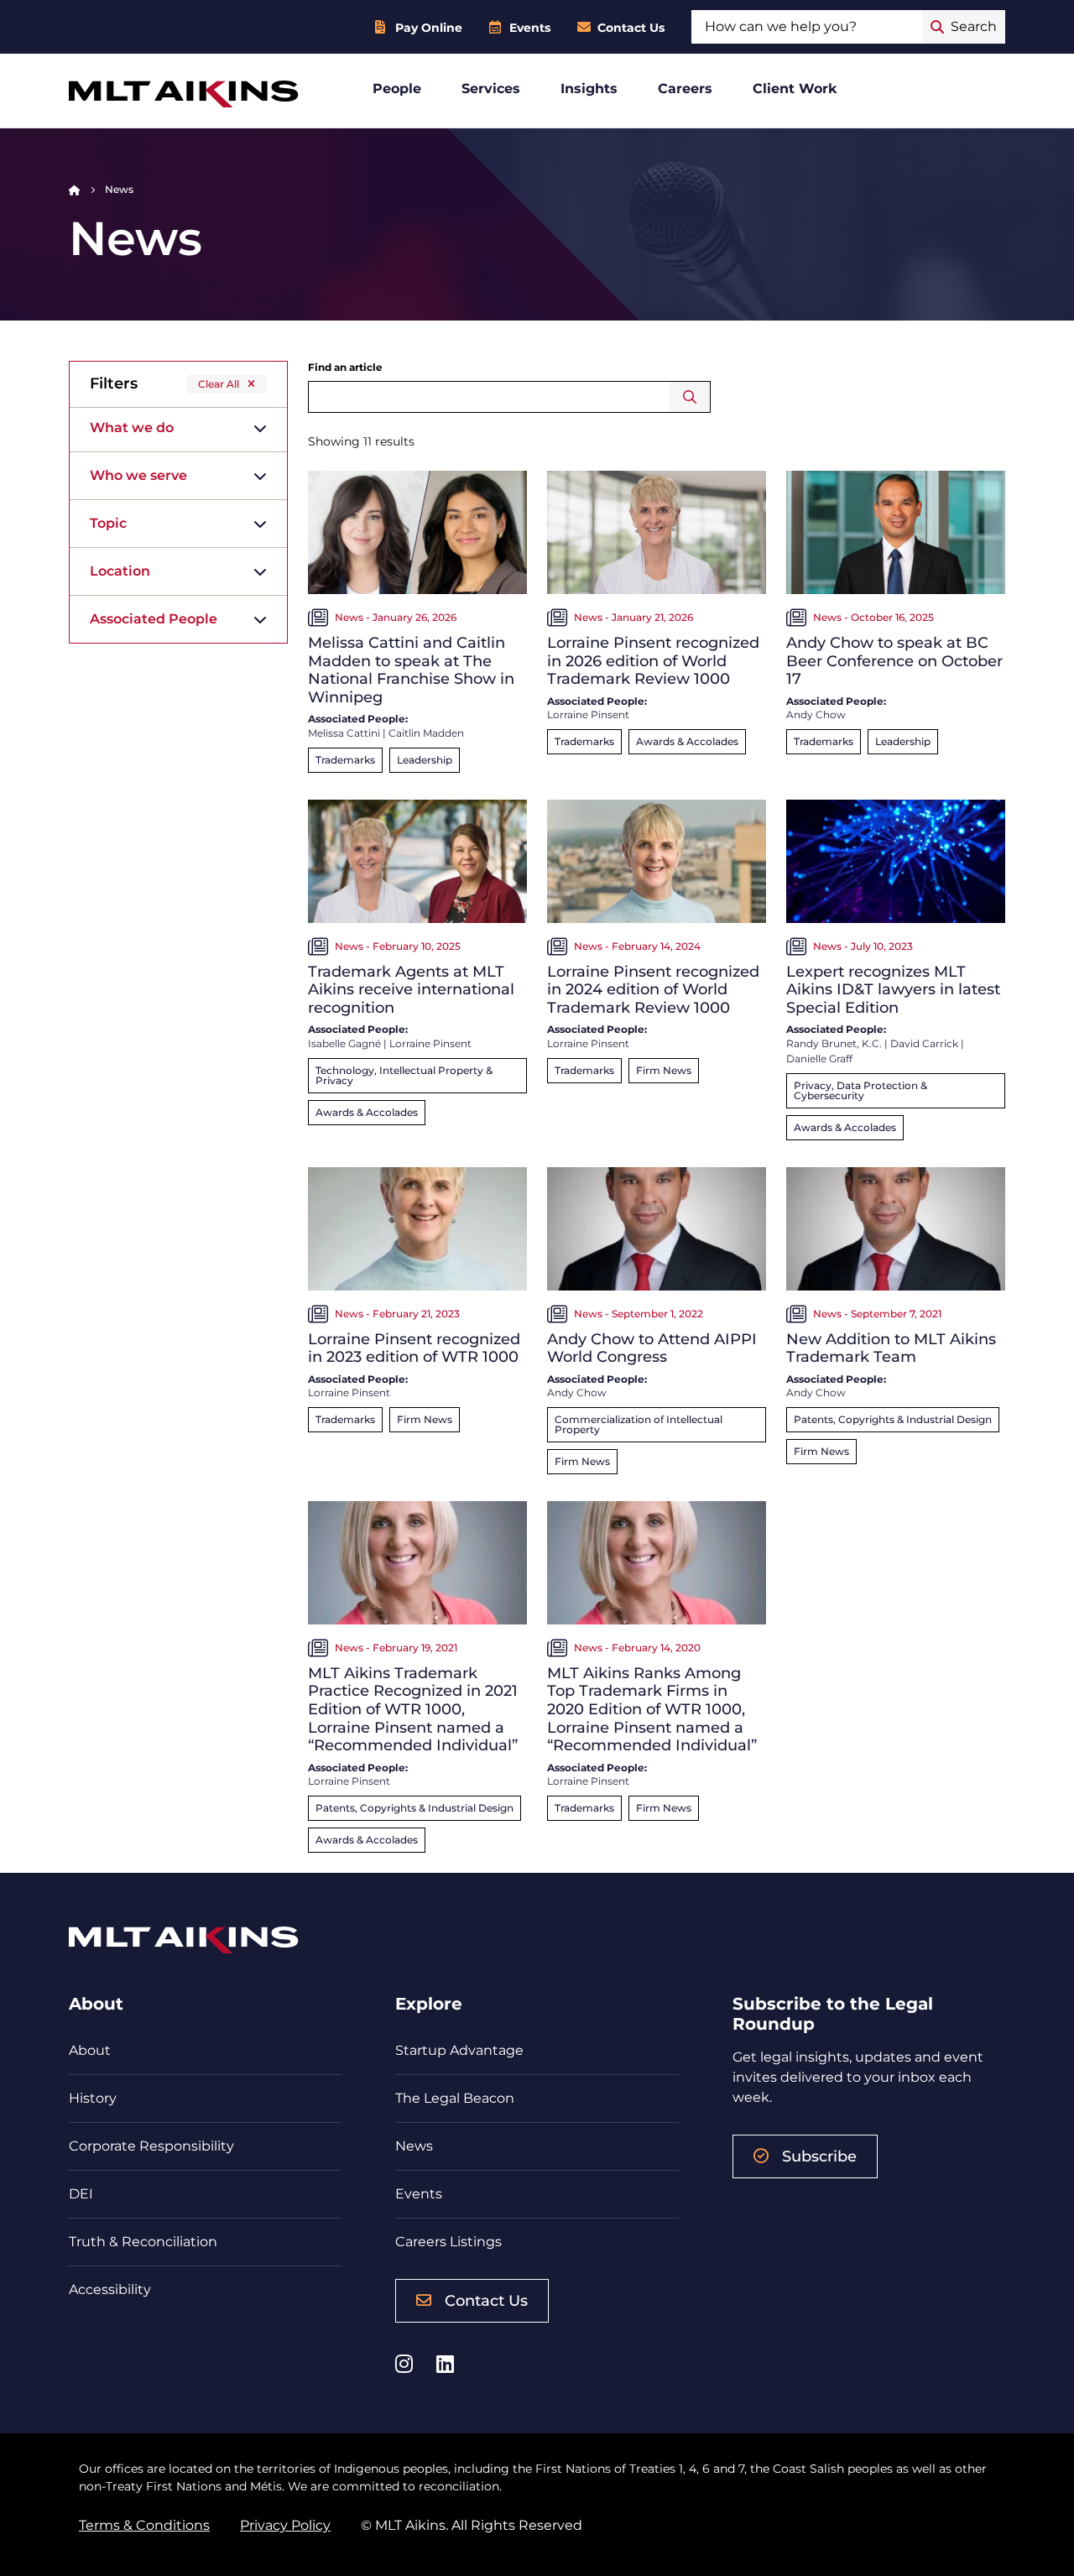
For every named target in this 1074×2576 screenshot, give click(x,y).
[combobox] (807, 27)
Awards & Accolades (687, 741)
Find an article (345, 367)
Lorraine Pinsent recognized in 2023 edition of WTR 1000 (414, 1348)
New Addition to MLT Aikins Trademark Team (891, 1348)
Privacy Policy (285, 2525)
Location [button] (120, 571)
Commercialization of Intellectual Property (639, 1424)
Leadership (425, 760)
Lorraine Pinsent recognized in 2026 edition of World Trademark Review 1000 (653, 661)
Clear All (219, 384)
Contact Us (631, 28)
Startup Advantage (459, 2050)
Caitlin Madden (426, 733)
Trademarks (345, 760)
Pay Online (429, 28)
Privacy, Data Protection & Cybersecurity (860, 1090)
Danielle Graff (819, 1059)
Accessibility (110, 2289)
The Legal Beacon (455, 2098)
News (414, 2146)
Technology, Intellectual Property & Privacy (404, 1075)
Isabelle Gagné (344, 1043)
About (90, 2050)
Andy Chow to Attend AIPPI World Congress (652, 1348)
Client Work (795, 89)
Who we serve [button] (138, 475)
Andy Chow (816, 714)
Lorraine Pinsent (588, 714)
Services (491, 89)
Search (690, 397)
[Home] (75, 189)
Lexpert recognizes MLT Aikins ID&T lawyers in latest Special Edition (893, 990)
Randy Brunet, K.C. (834, 1043)
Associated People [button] (154, 619)
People (397, 89)
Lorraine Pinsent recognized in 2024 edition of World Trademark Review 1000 (653, 990)
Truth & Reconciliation (143, 2242)
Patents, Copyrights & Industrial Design (893, 1419)
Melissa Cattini (344, 733)
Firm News (664, 1070)
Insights (589, 89)
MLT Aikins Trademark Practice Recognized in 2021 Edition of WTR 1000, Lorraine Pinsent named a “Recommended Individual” (413, 1709)
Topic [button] (108, 523)
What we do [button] (132, 428)
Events (530, 28)
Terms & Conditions (144, 2525)
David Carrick (924, 1043)
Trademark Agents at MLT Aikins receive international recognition (411, 990)
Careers (685, 89)
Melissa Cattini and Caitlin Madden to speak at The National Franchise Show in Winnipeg (411, 670)
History (93, 2098)
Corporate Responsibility (151, 2146)
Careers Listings (448, 2242)
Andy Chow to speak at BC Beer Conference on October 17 (894, 661)
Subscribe (819, 2156)
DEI (81, 2194)
